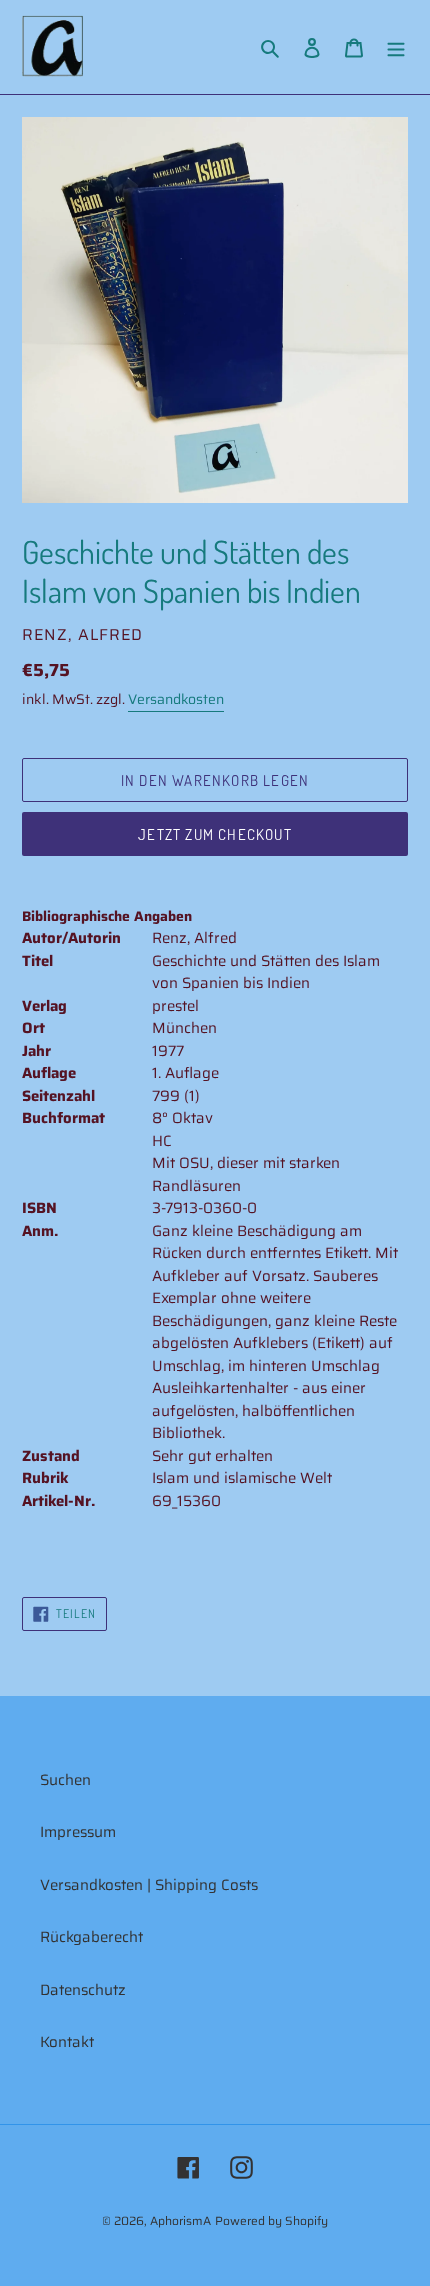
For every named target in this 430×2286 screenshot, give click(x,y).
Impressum (78, 1832)
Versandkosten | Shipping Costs (149, 1885)
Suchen (65, 1780)
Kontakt (67, 2042)
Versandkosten (176, 699)
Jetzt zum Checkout (215, 834)
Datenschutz (83, 1990)
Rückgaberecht (91, 1937)
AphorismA (180, 2220)
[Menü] (396, 47)
